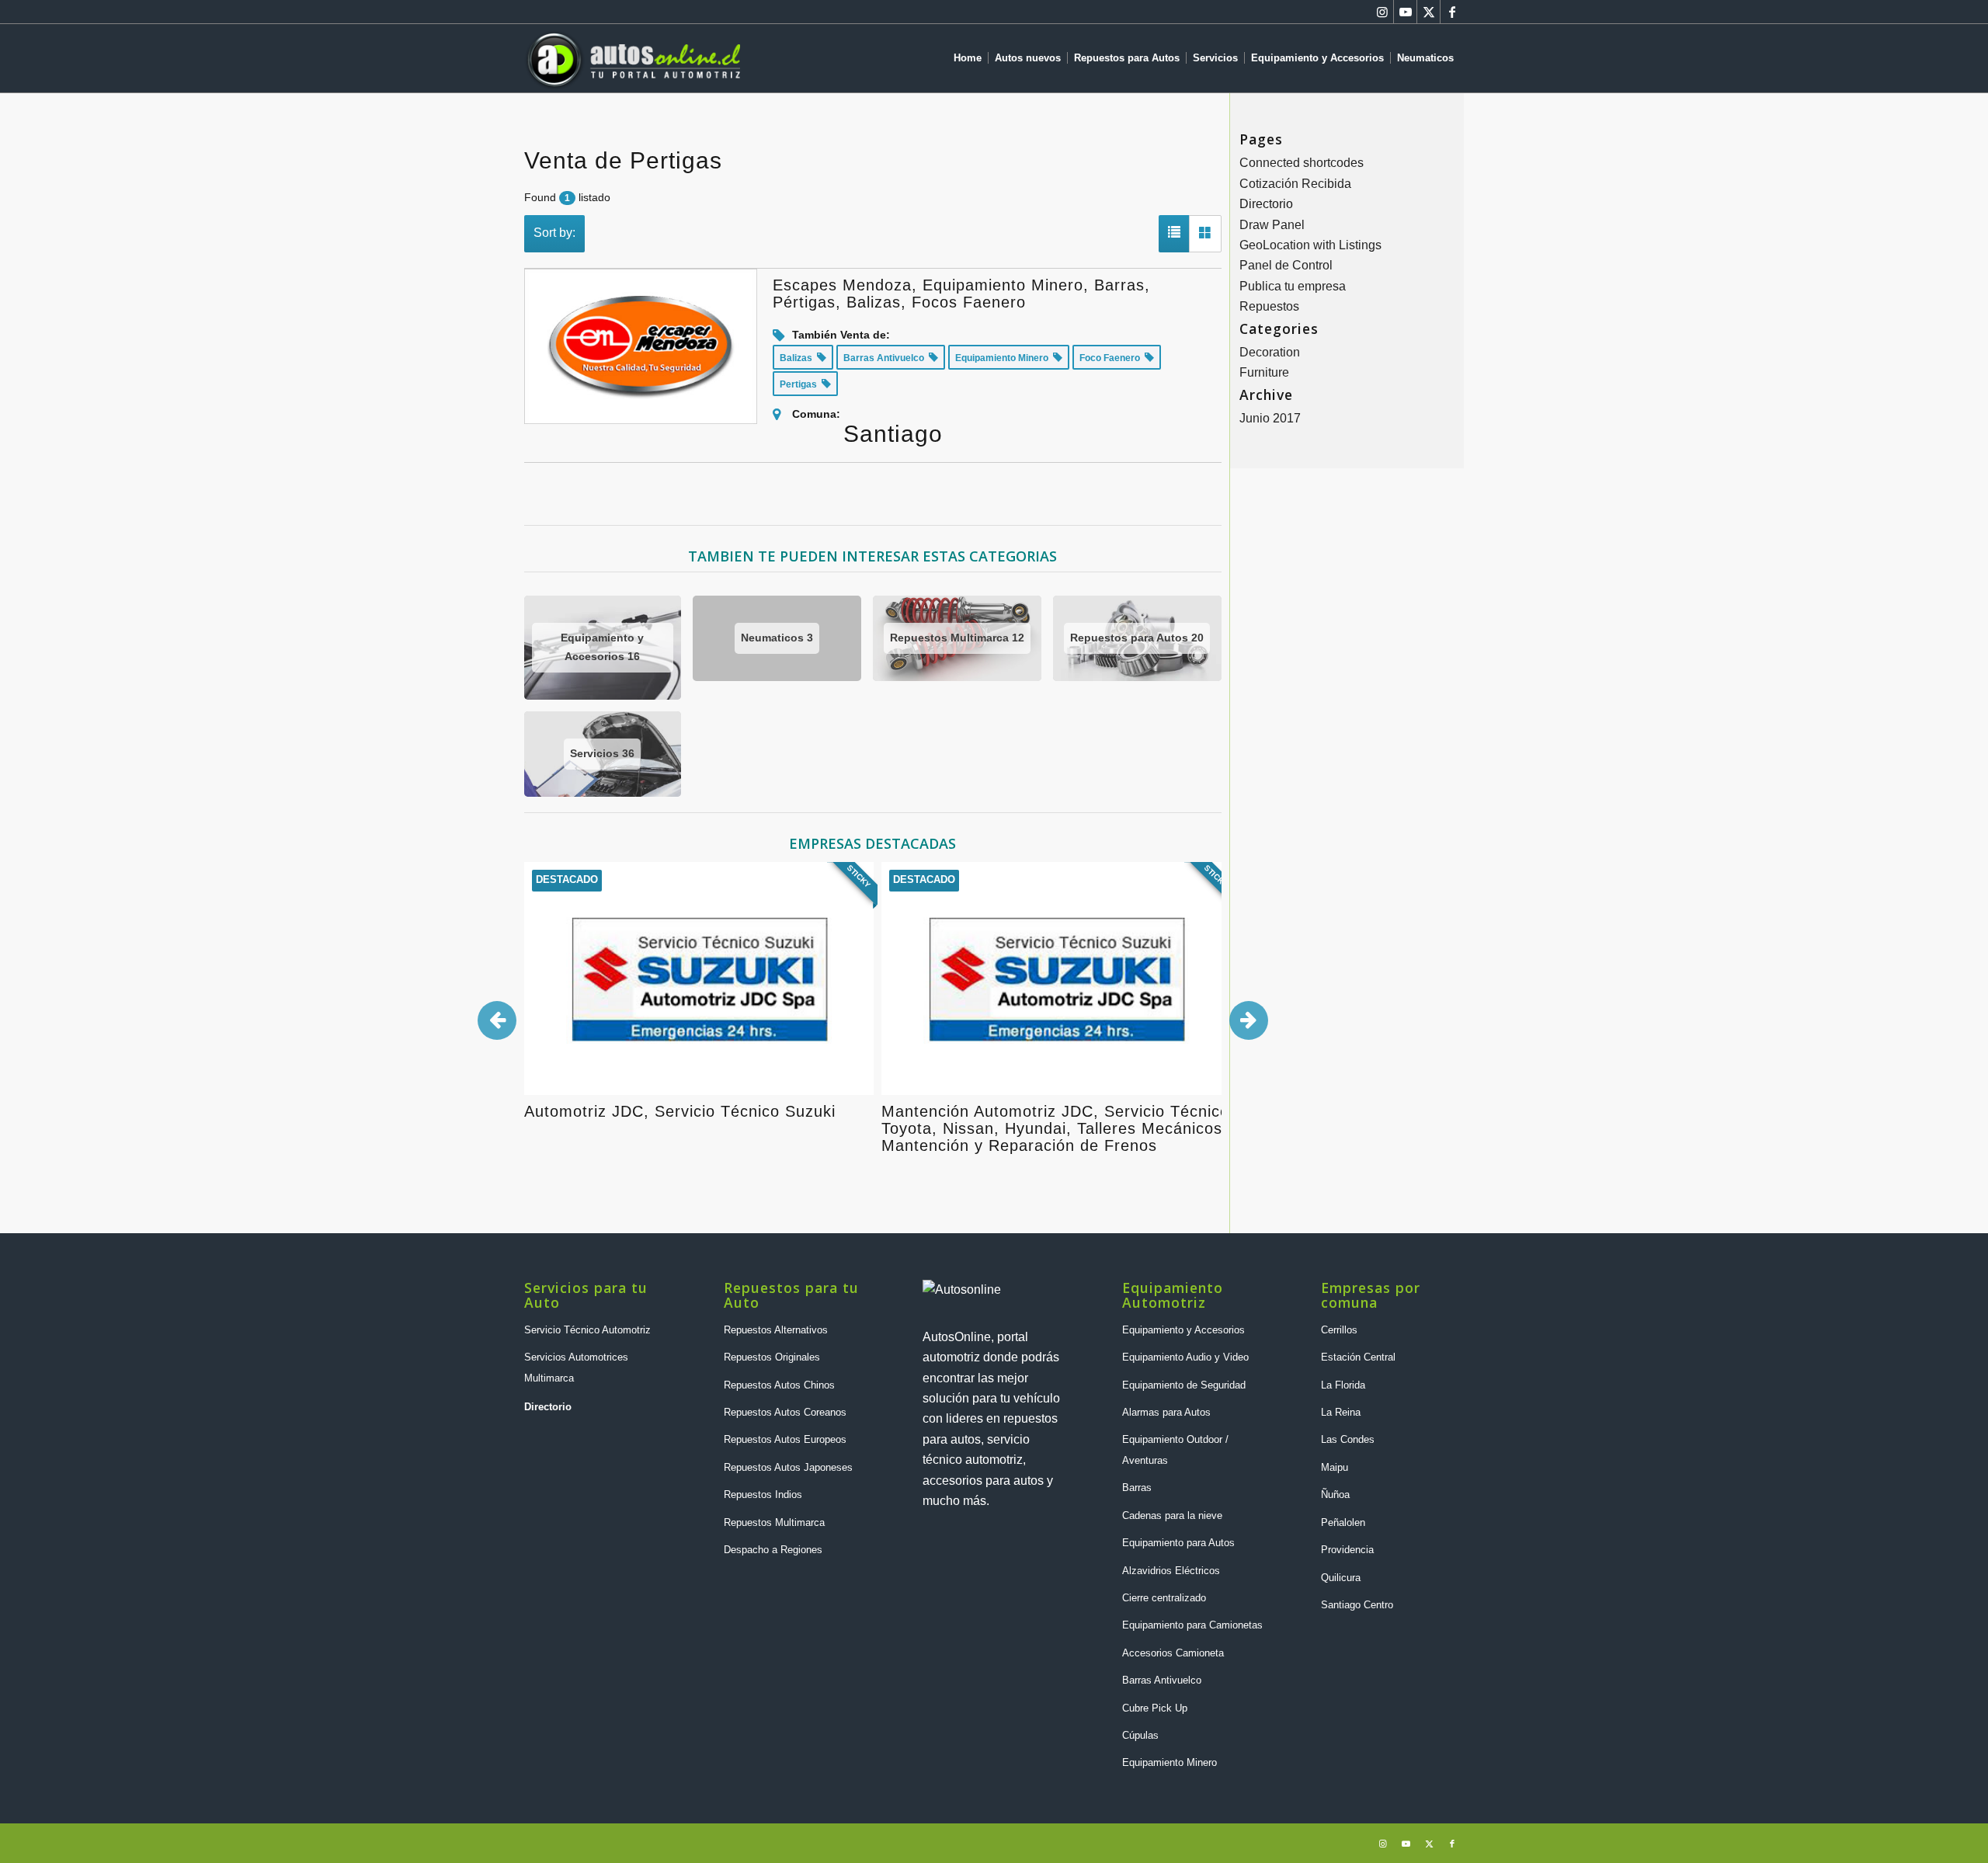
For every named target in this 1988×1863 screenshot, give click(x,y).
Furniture (1264, 372)
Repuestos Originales (772, 1357)
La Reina (1341, 1412)
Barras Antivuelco (1162, 1680)
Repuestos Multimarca (774, 1522)
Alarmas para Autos (1166, 1412)
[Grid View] (1205, 234)
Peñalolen (1343, 1522)
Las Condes (1348, 1439)
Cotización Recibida (1295, 184)
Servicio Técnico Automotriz (587, 1330)
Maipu (1335, 1467)
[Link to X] (1428, 12)
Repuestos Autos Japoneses (788, 1467)
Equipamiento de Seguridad (1184, 1385)
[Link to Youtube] (1405, 12)
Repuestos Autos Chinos (779, 1385)
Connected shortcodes (1302, 163)
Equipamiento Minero (1170, 1762)
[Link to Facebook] (1452, 12)
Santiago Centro (1357, 1605)
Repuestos (1269, 306)
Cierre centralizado (1164, 1598)
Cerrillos (1339, 1330)
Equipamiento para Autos (1178, 1543)
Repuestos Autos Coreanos (785, 1412)
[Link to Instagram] (1382, 12)
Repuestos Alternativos (776, 1330)
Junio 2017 (1270, 418)
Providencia (1347, 1550)
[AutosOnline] (632, 58)
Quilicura (1341, 1578)
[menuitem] (971, 58)
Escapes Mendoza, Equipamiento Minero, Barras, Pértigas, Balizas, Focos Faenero (961, 294)
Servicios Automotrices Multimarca (576, 1367)
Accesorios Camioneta (1173, 1653)
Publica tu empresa (1293, 286)
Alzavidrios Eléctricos (1171, 1571)
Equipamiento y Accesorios (1183, 1330)
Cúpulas (1140, 1735)
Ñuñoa (1335, 1495)
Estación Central (1358, 1357)
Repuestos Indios (763, 1495)
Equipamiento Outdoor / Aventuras (1175, 1449)
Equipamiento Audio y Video (1185, 1357)
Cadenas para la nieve (1172, 1515)
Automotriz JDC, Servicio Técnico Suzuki (680, 1111)
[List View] (1174, 234)
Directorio (1266, 204)
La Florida (1343, 1385)
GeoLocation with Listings (1310, 245)
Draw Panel (1272, 225)
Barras (1137, 1488)
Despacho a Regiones (773, 1550)
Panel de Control (1286, 265)
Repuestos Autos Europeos (785, 1439)
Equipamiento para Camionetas (1192, 1625)
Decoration (1270, 352)
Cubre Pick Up (1155, 1708)
